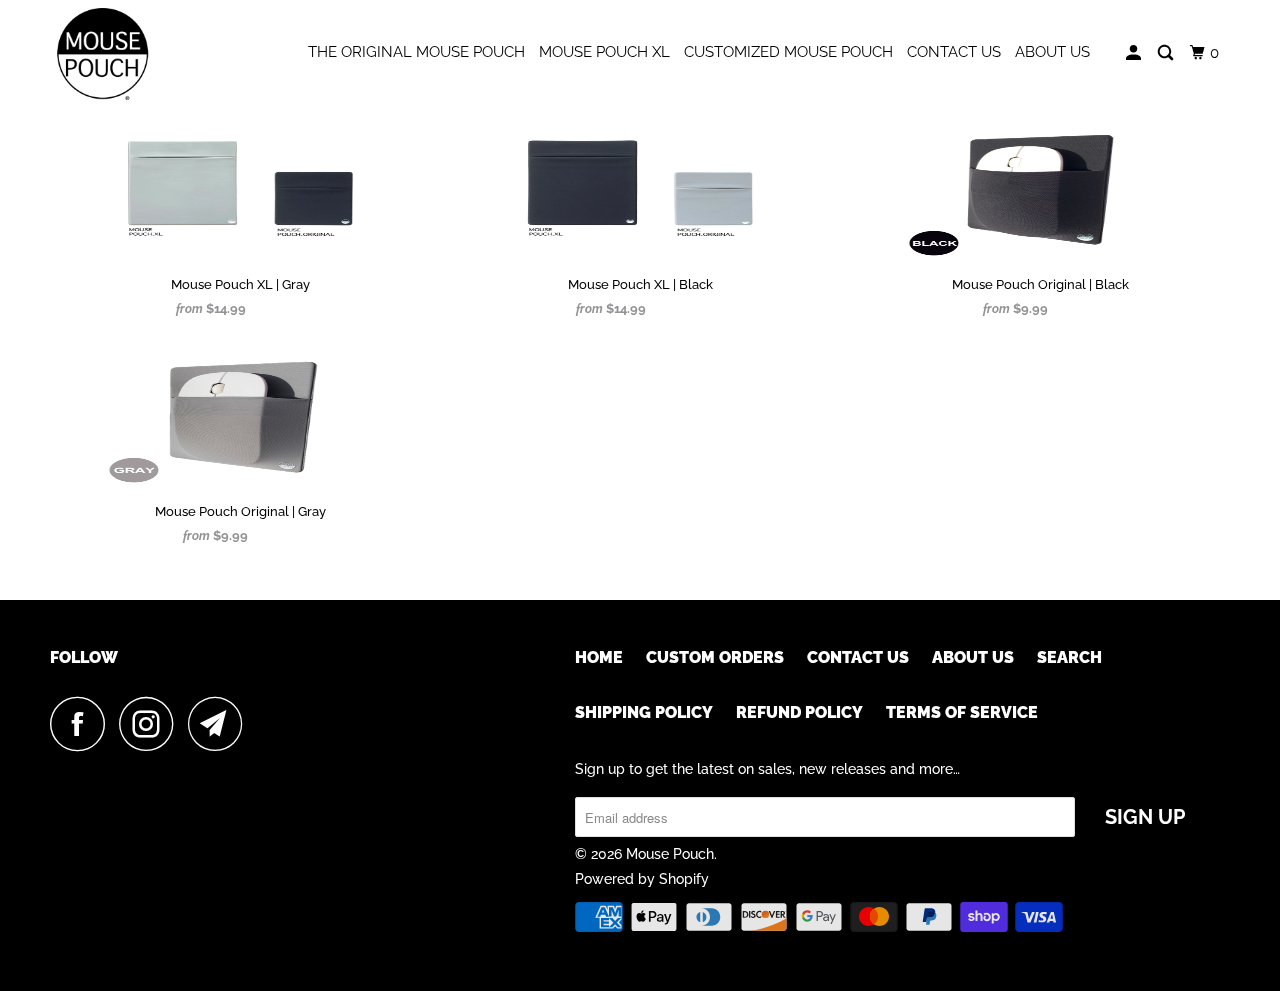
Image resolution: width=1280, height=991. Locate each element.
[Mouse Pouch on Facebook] (83, 723)
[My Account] (1135, 53)
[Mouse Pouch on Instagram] (152, 723)
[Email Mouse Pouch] (221, 723)
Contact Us (954, 52)
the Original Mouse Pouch (416, 52)
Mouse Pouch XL (604, 52)
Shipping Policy (644, 712)
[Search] (1167, 53)
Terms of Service (962, 712)
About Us (1052, 52)
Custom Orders (715, 657)
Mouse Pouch (670, 854)
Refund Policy (799, 712)
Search (1069, 657)
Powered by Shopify (642, 879)
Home (599, 657)
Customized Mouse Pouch (788, 52)
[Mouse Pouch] (152, 54)
